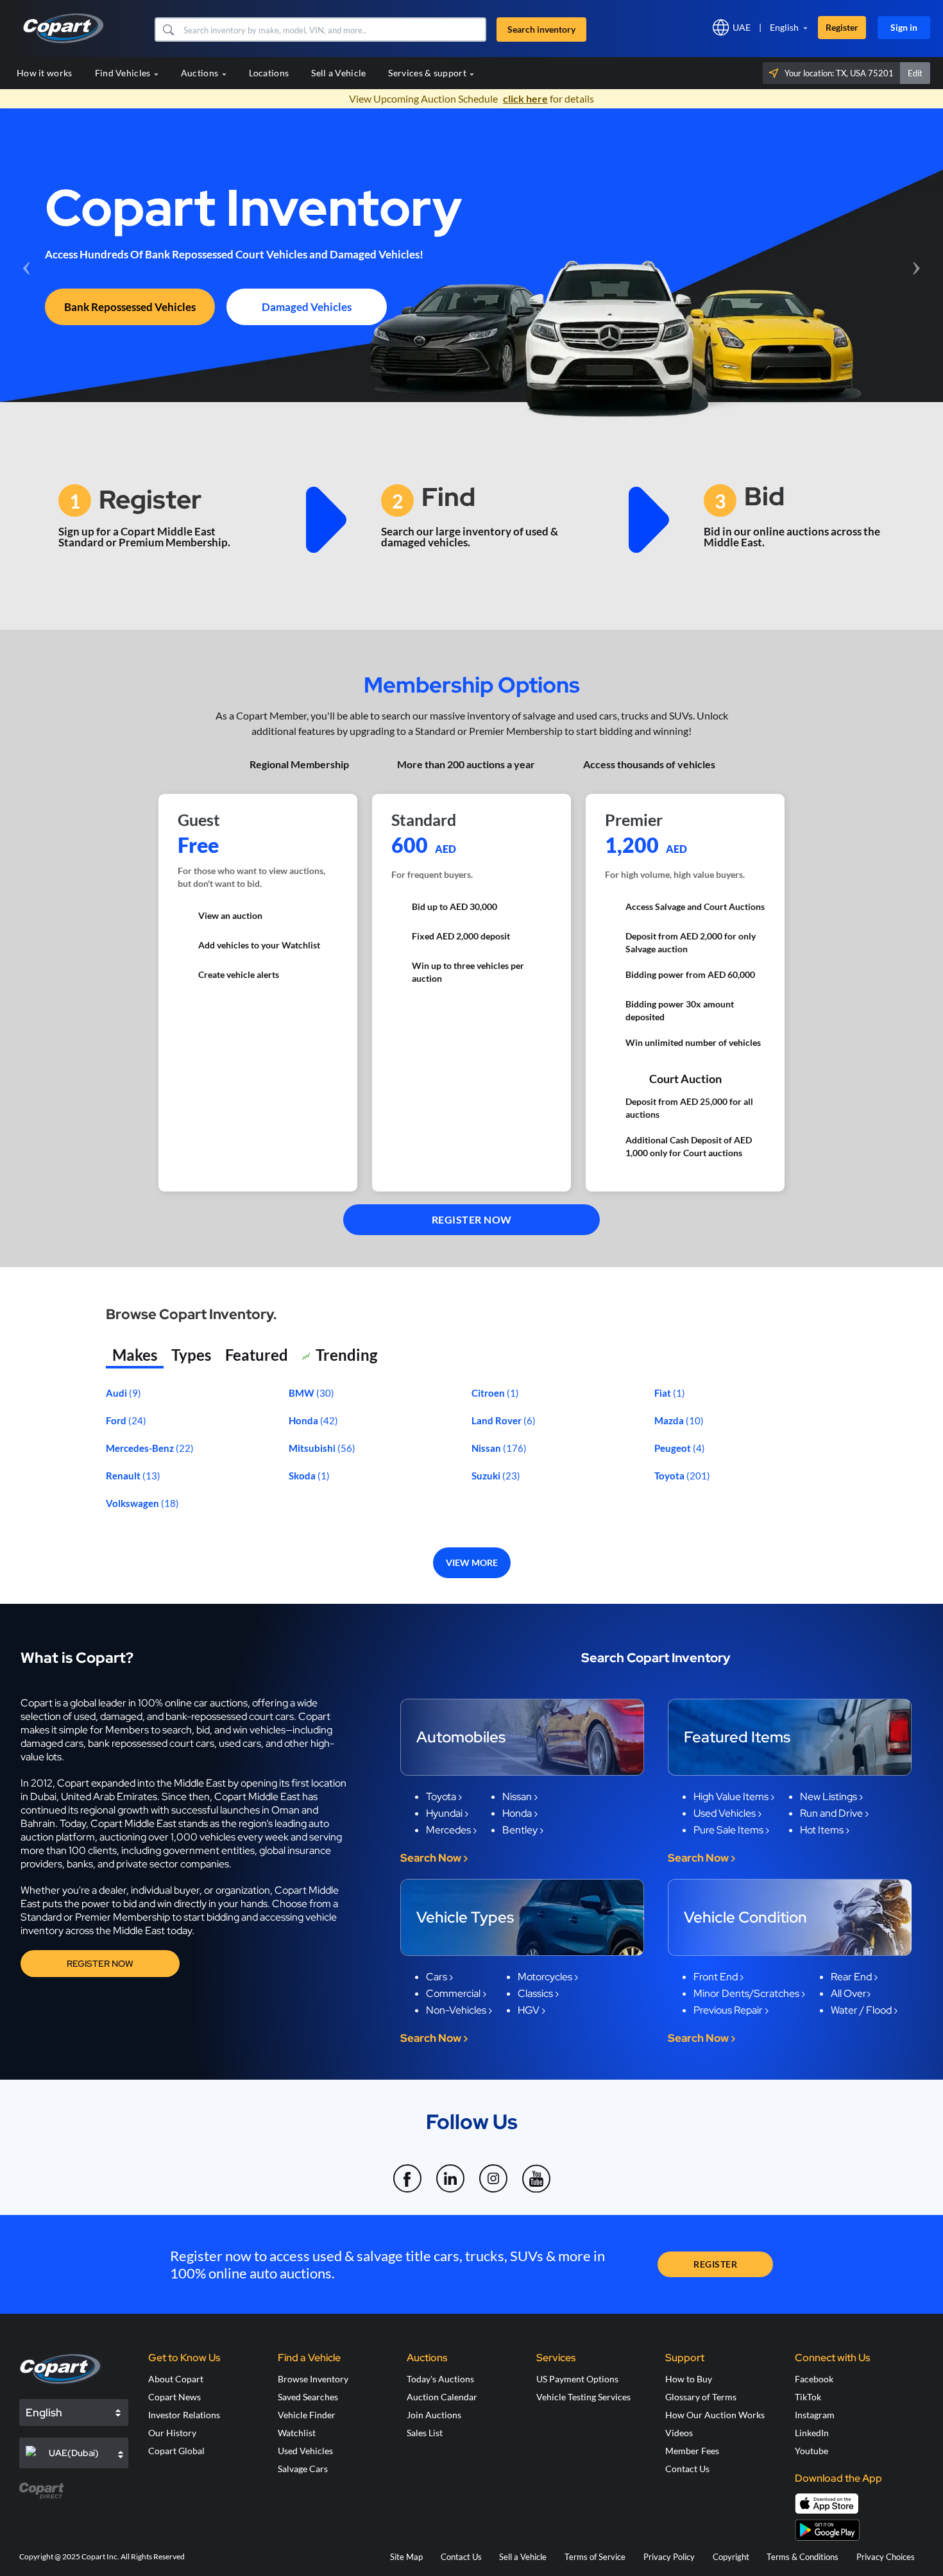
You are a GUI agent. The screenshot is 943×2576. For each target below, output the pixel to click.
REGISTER (715, 2264)
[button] (168, 29)
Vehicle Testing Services (583, 2397)
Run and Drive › (834, 1813)
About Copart (176, 2379)
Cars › (439, 1977)
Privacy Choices (886, 2557)
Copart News (174, 2397)
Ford (117, 1420)
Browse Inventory (313, 2379)
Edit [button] (915, 73)
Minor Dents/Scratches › (749, 1993)
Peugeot (674, 1448)
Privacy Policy (669, 2557)
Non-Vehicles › (459, 2010)
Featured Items (737, 1737)
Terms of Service (595, 2557)
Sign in (904, 27)
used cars (240, 1743)
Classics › (538, 1993)
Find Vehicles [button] (124, 73)
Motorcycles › (548, 1977)
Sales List (425, 2433)
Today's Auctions (440, 2379)
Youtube (811, 2451)
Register (842, 27)
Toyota (670, 1476)
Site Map (406, 2557)
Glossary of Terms (701, 2397)
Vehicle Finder (307, 2415)
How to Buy (689, 2379)
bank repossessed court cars (151, 1743)
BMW (302, 1393)
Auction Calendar (442, 2397)
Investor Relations (184, 2415)
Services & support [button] (428, 73)
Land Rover (497, 1420)
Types (191, 1355)
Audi (117, 1393)
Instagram (815, 2415)
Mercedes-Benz (141, 1448)
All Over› (851, 1993)
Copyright (731, 2557)
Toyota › (444, 1797)
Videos (679, 2433)
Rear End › (854, 1977)
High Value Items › (734, 1797)
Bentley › (523, 1830)
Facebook (814, 2379)
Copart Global (176, 2451)
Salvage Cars (303, 2469)
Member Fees (692, 2451)
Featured (257, 1355)
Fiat (664, 1393)
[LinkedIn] (451, 2171)
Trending (346, 1355)
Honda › (520, 1813)
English (784, 27)
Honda (304, 1420)
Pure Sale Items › (731, 1830)
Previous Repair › (731, 2010)
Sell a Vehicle (338, 73)
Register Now (100, 1964)
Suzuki (487, 1476)
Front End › (718, 1977)
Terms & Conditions (803, 2557)
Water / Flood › (864, 2010)
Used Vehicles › (727, 1813)
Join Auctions (434, 2415)
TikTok (808, 2397)
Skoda (303, 1476)
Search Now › (434, 1858)
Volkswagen (133, 1503)
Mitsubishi (313, 1448)
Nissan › (520, 1797)
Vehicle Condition (745, 1917)
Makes (135, 1355)
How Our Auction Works (715, 2415)
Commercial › (456, 1993)
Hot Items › (825, 1830)
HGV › (531, 2010)
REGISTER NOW (472, 1219)
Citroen (489, 1393)
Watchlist (297, 2433)
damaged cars (52, 1743)
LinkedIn (812, 2433)
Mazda (670, 1420)
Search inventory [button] (541, 29)
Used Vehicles (305, 2451)
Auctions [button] (201, 73)
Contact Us (687, 2469)
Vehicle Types (465, 1917)
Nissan (487, 1448)
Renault (124, 1476)
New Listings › (831, 1797)
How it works (45, 73)
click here (525, 98)
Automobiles (461, 1737)
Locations (269, 73)
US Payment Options (577, 2379)
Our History (172, 2433)
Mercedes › (451, 1830)
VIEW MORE (472, 1562)
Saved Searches (308, 2397)
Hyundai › (447, 1813)
